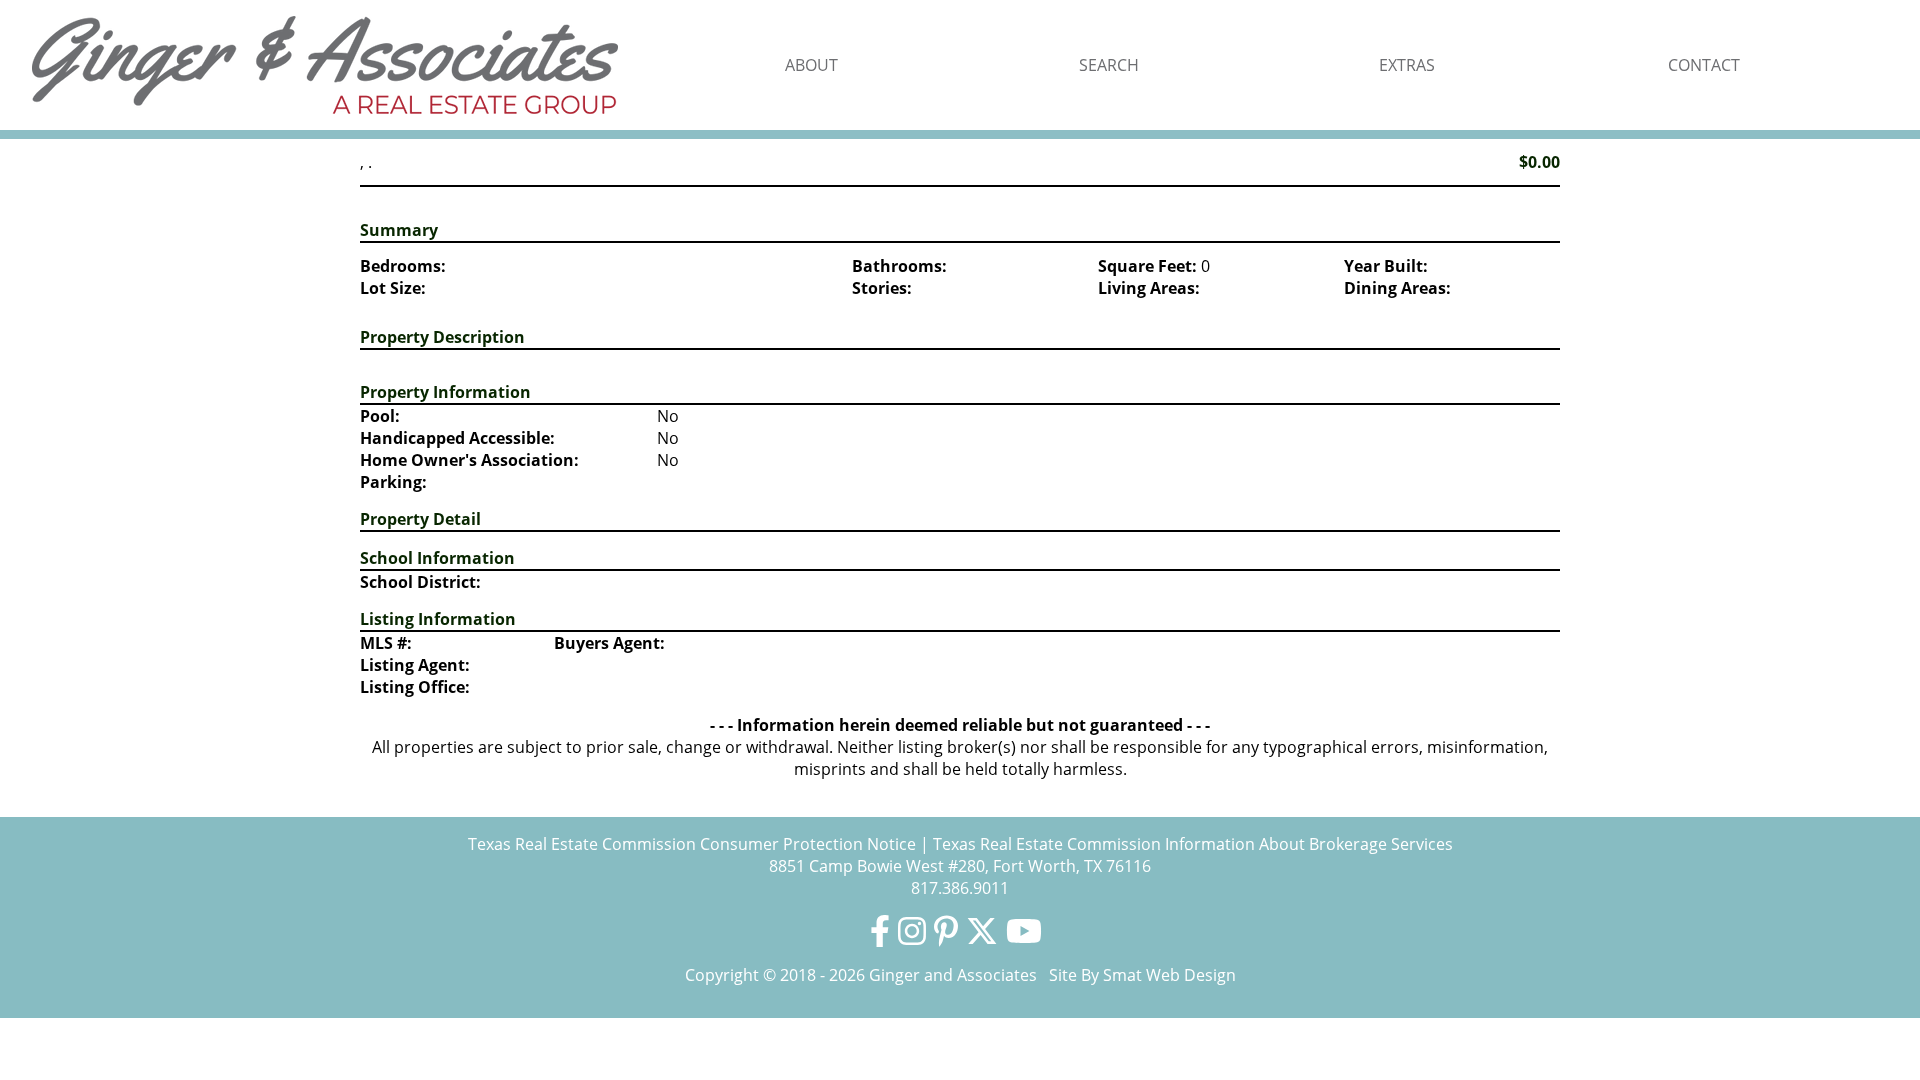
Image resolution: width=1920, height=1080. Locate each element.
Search (1109, 65)
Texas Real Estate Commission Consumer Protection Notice (692, 844)
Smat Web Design (1169, 975)
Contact (1704, 65)
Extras (1407, 65)
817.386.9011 (960, 888)
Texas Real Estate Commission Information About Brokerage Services (1193, 844)
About (811, 65)
